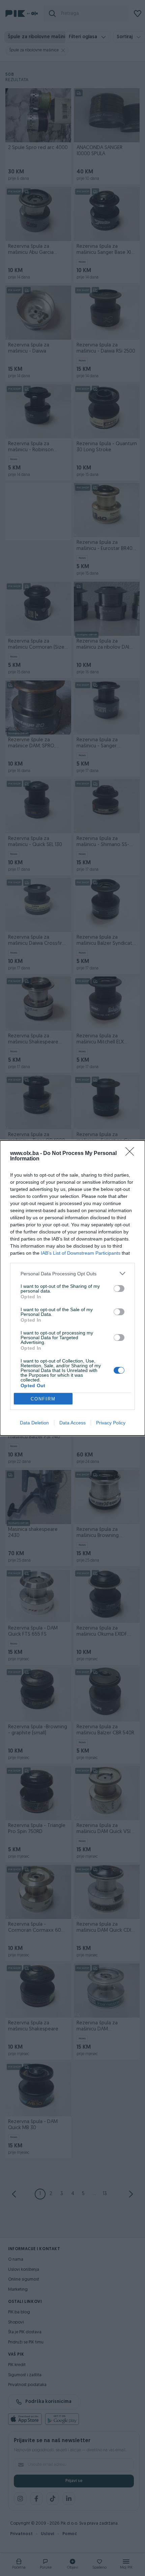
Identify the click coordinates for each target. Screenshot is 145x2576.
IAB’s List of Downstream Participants (81, 1253)
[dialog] (72, 1288)
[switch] (119, 1289)
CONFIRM (43, 1399)
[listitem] (72, 1273)
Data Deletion (34, 1423)
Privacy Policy (111, 1423)
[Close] (132, 1154)
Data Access (72, 1423)
